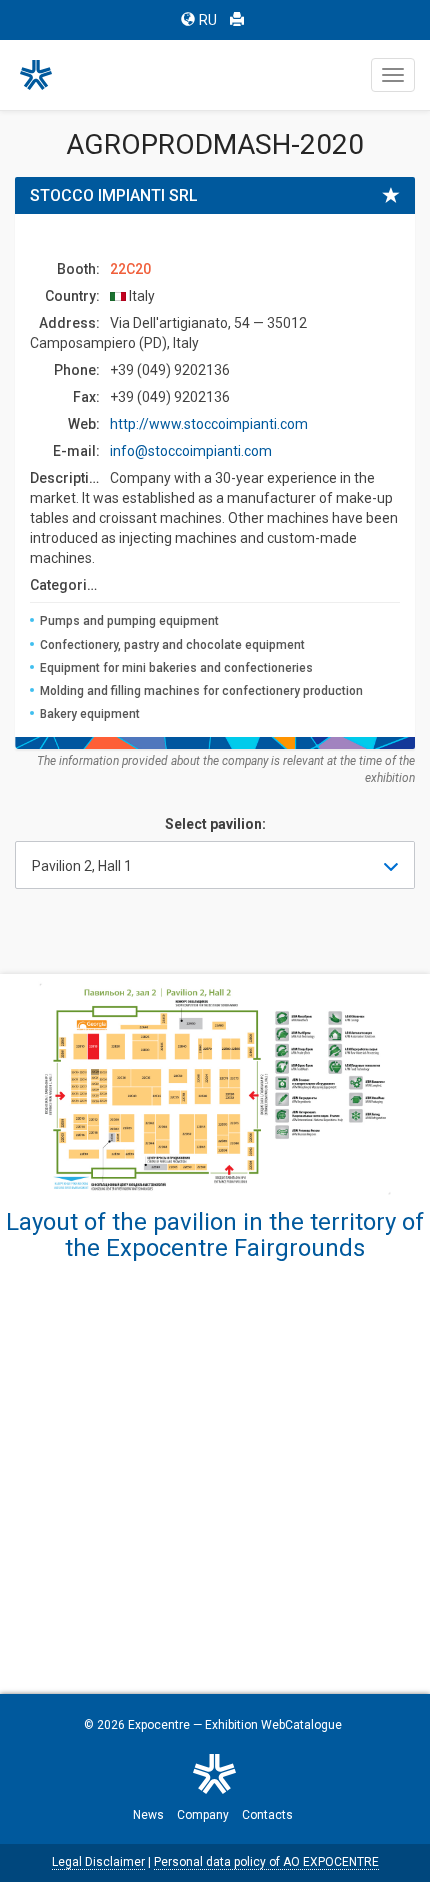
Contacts (267, 1815)
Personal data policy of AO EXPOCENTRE (266, 1862)
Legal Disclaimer (98, 1862)
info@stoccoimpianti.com (191, 451)
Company (203, 1815)
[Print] (237, 20)
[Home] (45, 75)
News (148, 1815)
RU (208, 20)
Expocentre (159, 1725)
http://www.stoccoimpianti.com (209, 424)
